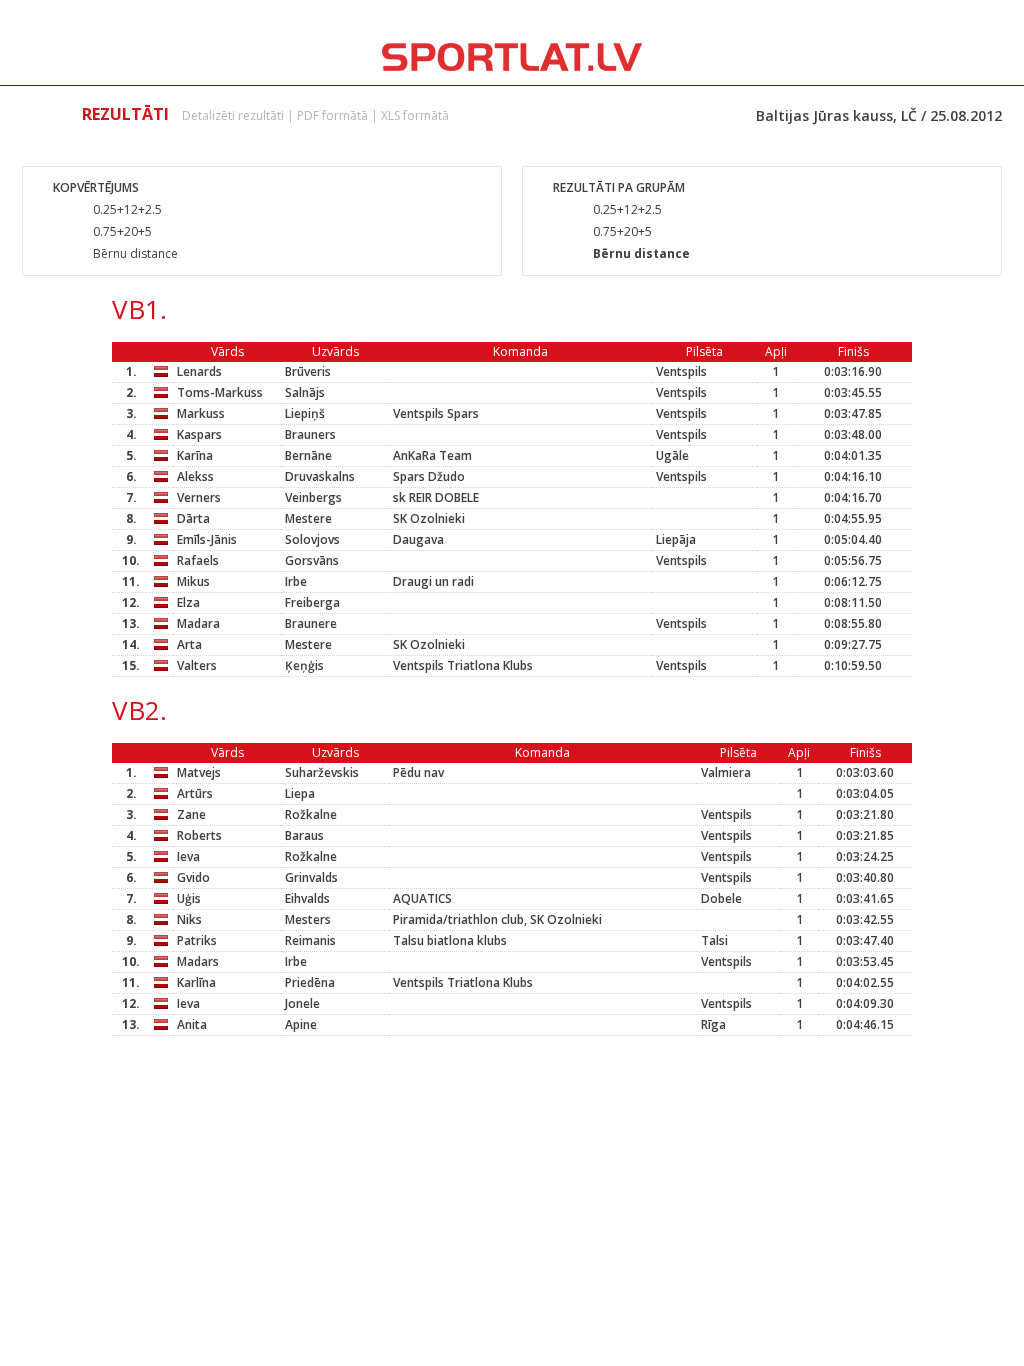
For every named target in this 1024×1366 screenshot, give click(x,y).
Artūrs (195, 793)
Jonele (302, 1003)
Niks (189, 919)
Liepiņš (305, 413)
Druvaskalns (320, 476)
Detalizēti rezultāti (233, 115)
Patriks (197, 940)
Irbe (296, 581)
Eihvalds (307, 898)
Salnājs (305, 392)
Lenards (199, 371)
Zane (191, 814)
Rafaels (198, 560)
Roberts (199, 835)
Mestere (308, 518)
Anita (192, 1024)
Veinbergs (313, 497)
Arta (189, 644)
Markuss (201, 413)
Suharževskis (322, 772)
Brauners (310, 434)
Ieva (188, 856)
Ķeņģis (304, 665)
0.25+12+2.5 (127, 209)
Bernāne (308, 455)
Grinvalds (311, 877)
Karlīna (196, 982)
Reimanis (310, 940)
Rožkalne (311, 814)
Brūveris (308, 371)
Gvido (193, 877)
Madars (198, 961)
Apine (301, 1024)
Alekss (195, 476)
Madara (198, 623)
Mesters (308, 919)
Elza (188, 602)
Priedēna (310, 982)
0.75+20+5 (122, 231)
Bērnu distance (135, 253)
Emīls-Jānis (207, 539)
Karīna (195, 455)
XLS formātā (415, 115)
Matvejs (199, 772)
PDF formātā (332, 115)
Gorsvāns (312, 560)
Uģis (189, 898)
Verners (199, 497)
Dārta (193, 518)
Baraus (304, 835)
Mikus (193, 581)
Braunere (311, 623)
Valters (197, 665)
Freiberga (312, 602)
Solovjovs (312, 539)
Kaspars (199, 434)
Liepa (300, 793)
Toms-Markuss (220, 392)
